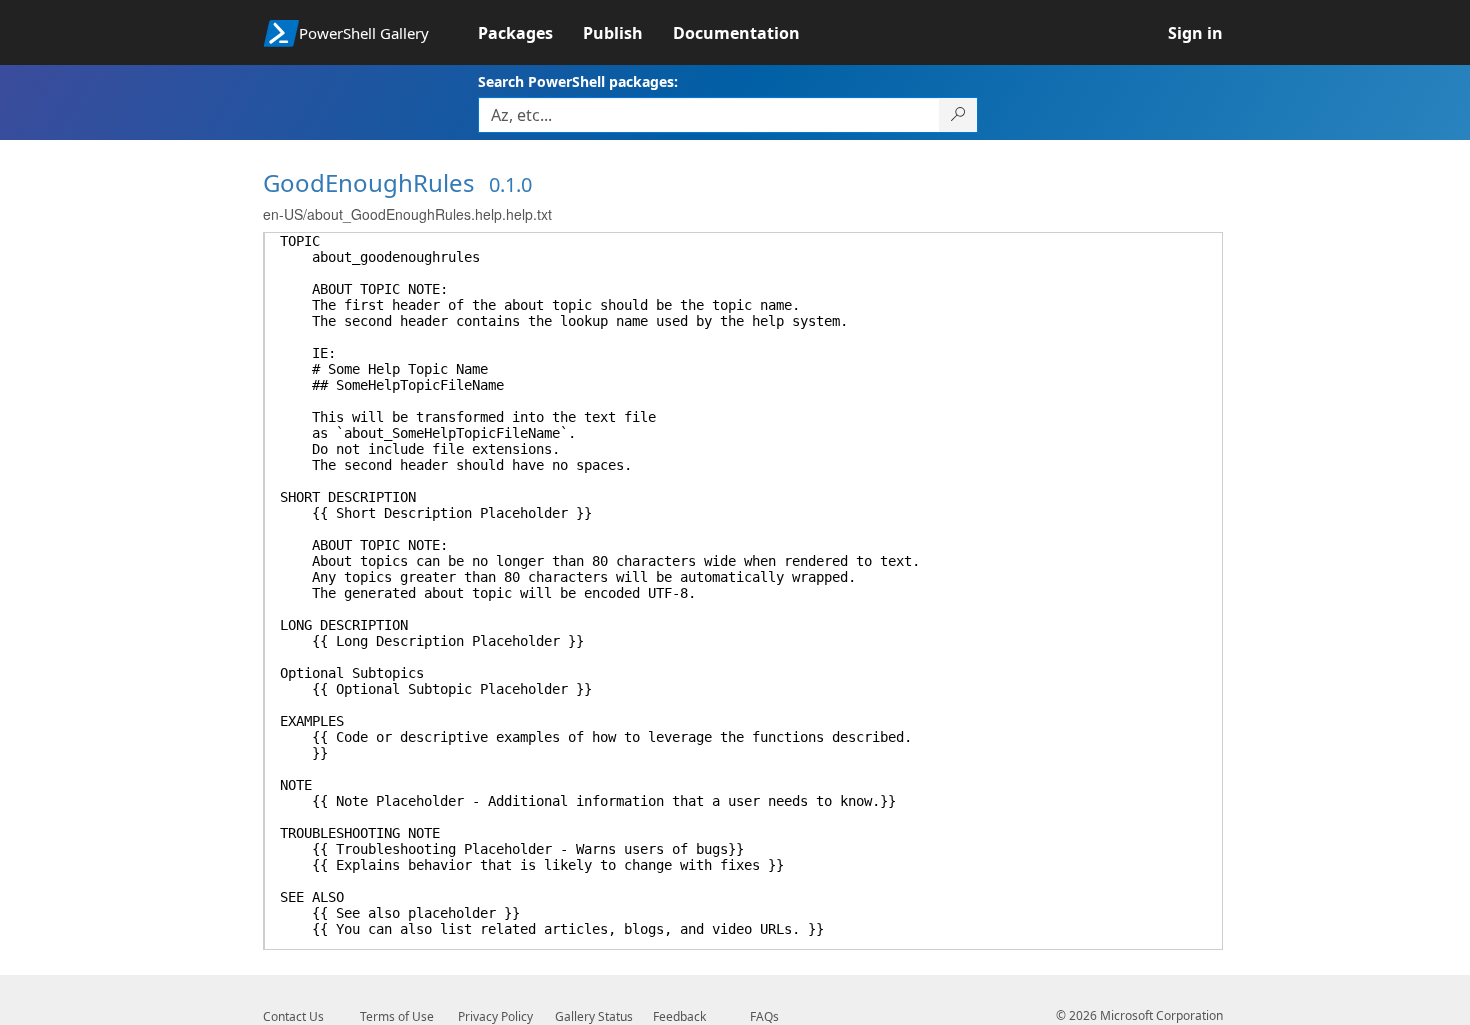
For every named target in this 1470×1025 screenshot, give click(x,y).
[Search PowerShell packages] (958, 115)
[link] (530, 33)
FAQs (764, 1016)
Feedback (679, 1016)
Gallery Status (594, 1016)
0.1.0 (510, 184)
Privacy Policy (495, 1016)
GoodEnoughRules (369, 182)
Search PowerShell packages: (578, 81)
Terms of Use (397, 1016)
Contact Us (293, 1016)
